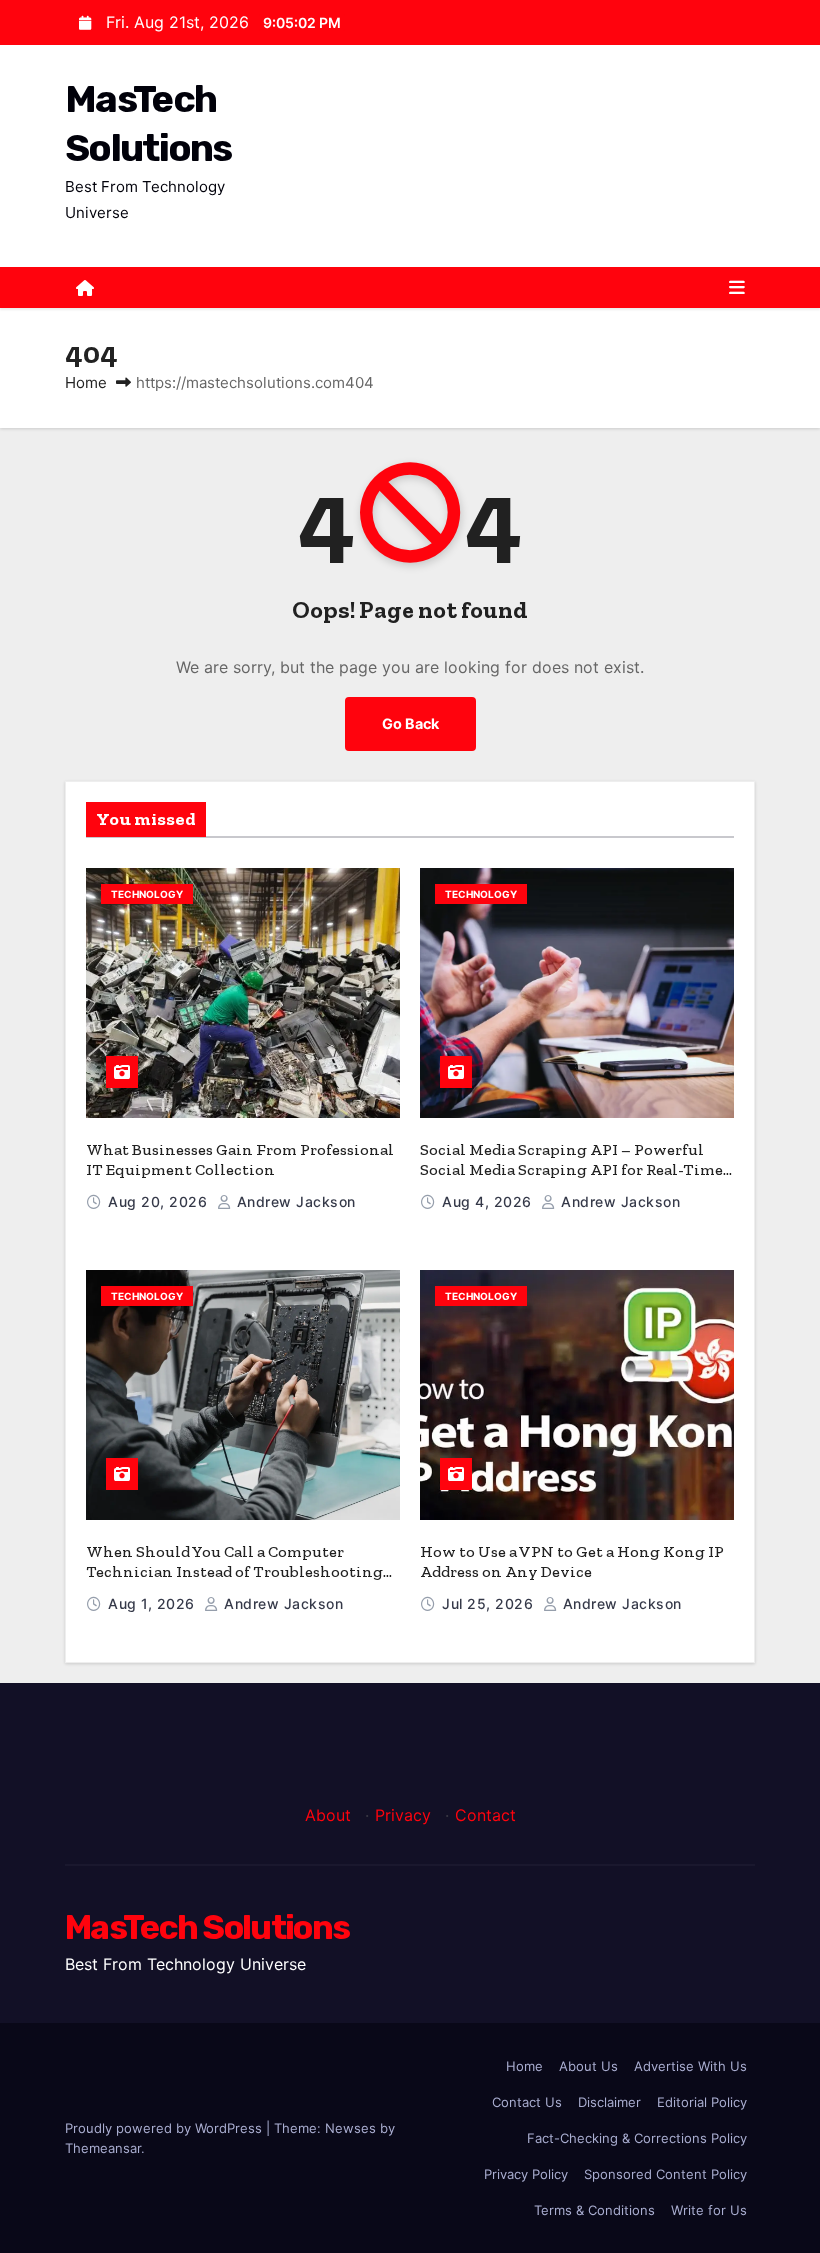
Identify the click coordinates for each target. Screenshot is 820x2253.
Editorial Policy (702, 2102)
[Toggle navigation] (737, 288)
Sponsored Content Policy (665, 2174)
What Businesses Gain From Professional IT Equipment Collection (240, 1159)
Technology (147, 894)
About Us (588, 2066)
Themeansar (103, 2148)
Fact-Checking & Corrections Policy (637, 2138)
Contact (485, 1815)
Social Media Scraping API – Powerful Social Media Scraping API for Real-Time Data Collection (571, 1169)
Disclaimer (609, 2102)
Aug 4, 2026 (489, 1201)
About (328, 1815)
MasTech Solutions (207, 1927)
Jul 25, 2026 (490, 1603)
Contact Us (527, 2102)
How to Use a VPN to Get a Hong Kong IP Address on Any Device (572, 1561)
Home (86, 382)
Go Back (410, 723)
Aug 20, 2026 (160, 1201)
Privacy (403, 1815)
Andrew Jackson (294, 1201)
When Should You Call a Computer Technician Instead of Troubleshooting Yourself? (234, 1571)
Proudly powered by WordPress (165, 2128)
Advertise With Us (690, 2066)
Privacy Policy (526, 2174)
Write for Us (709, 2210)
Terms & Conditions (594, 2210)
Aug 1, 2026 (153, 1603)
